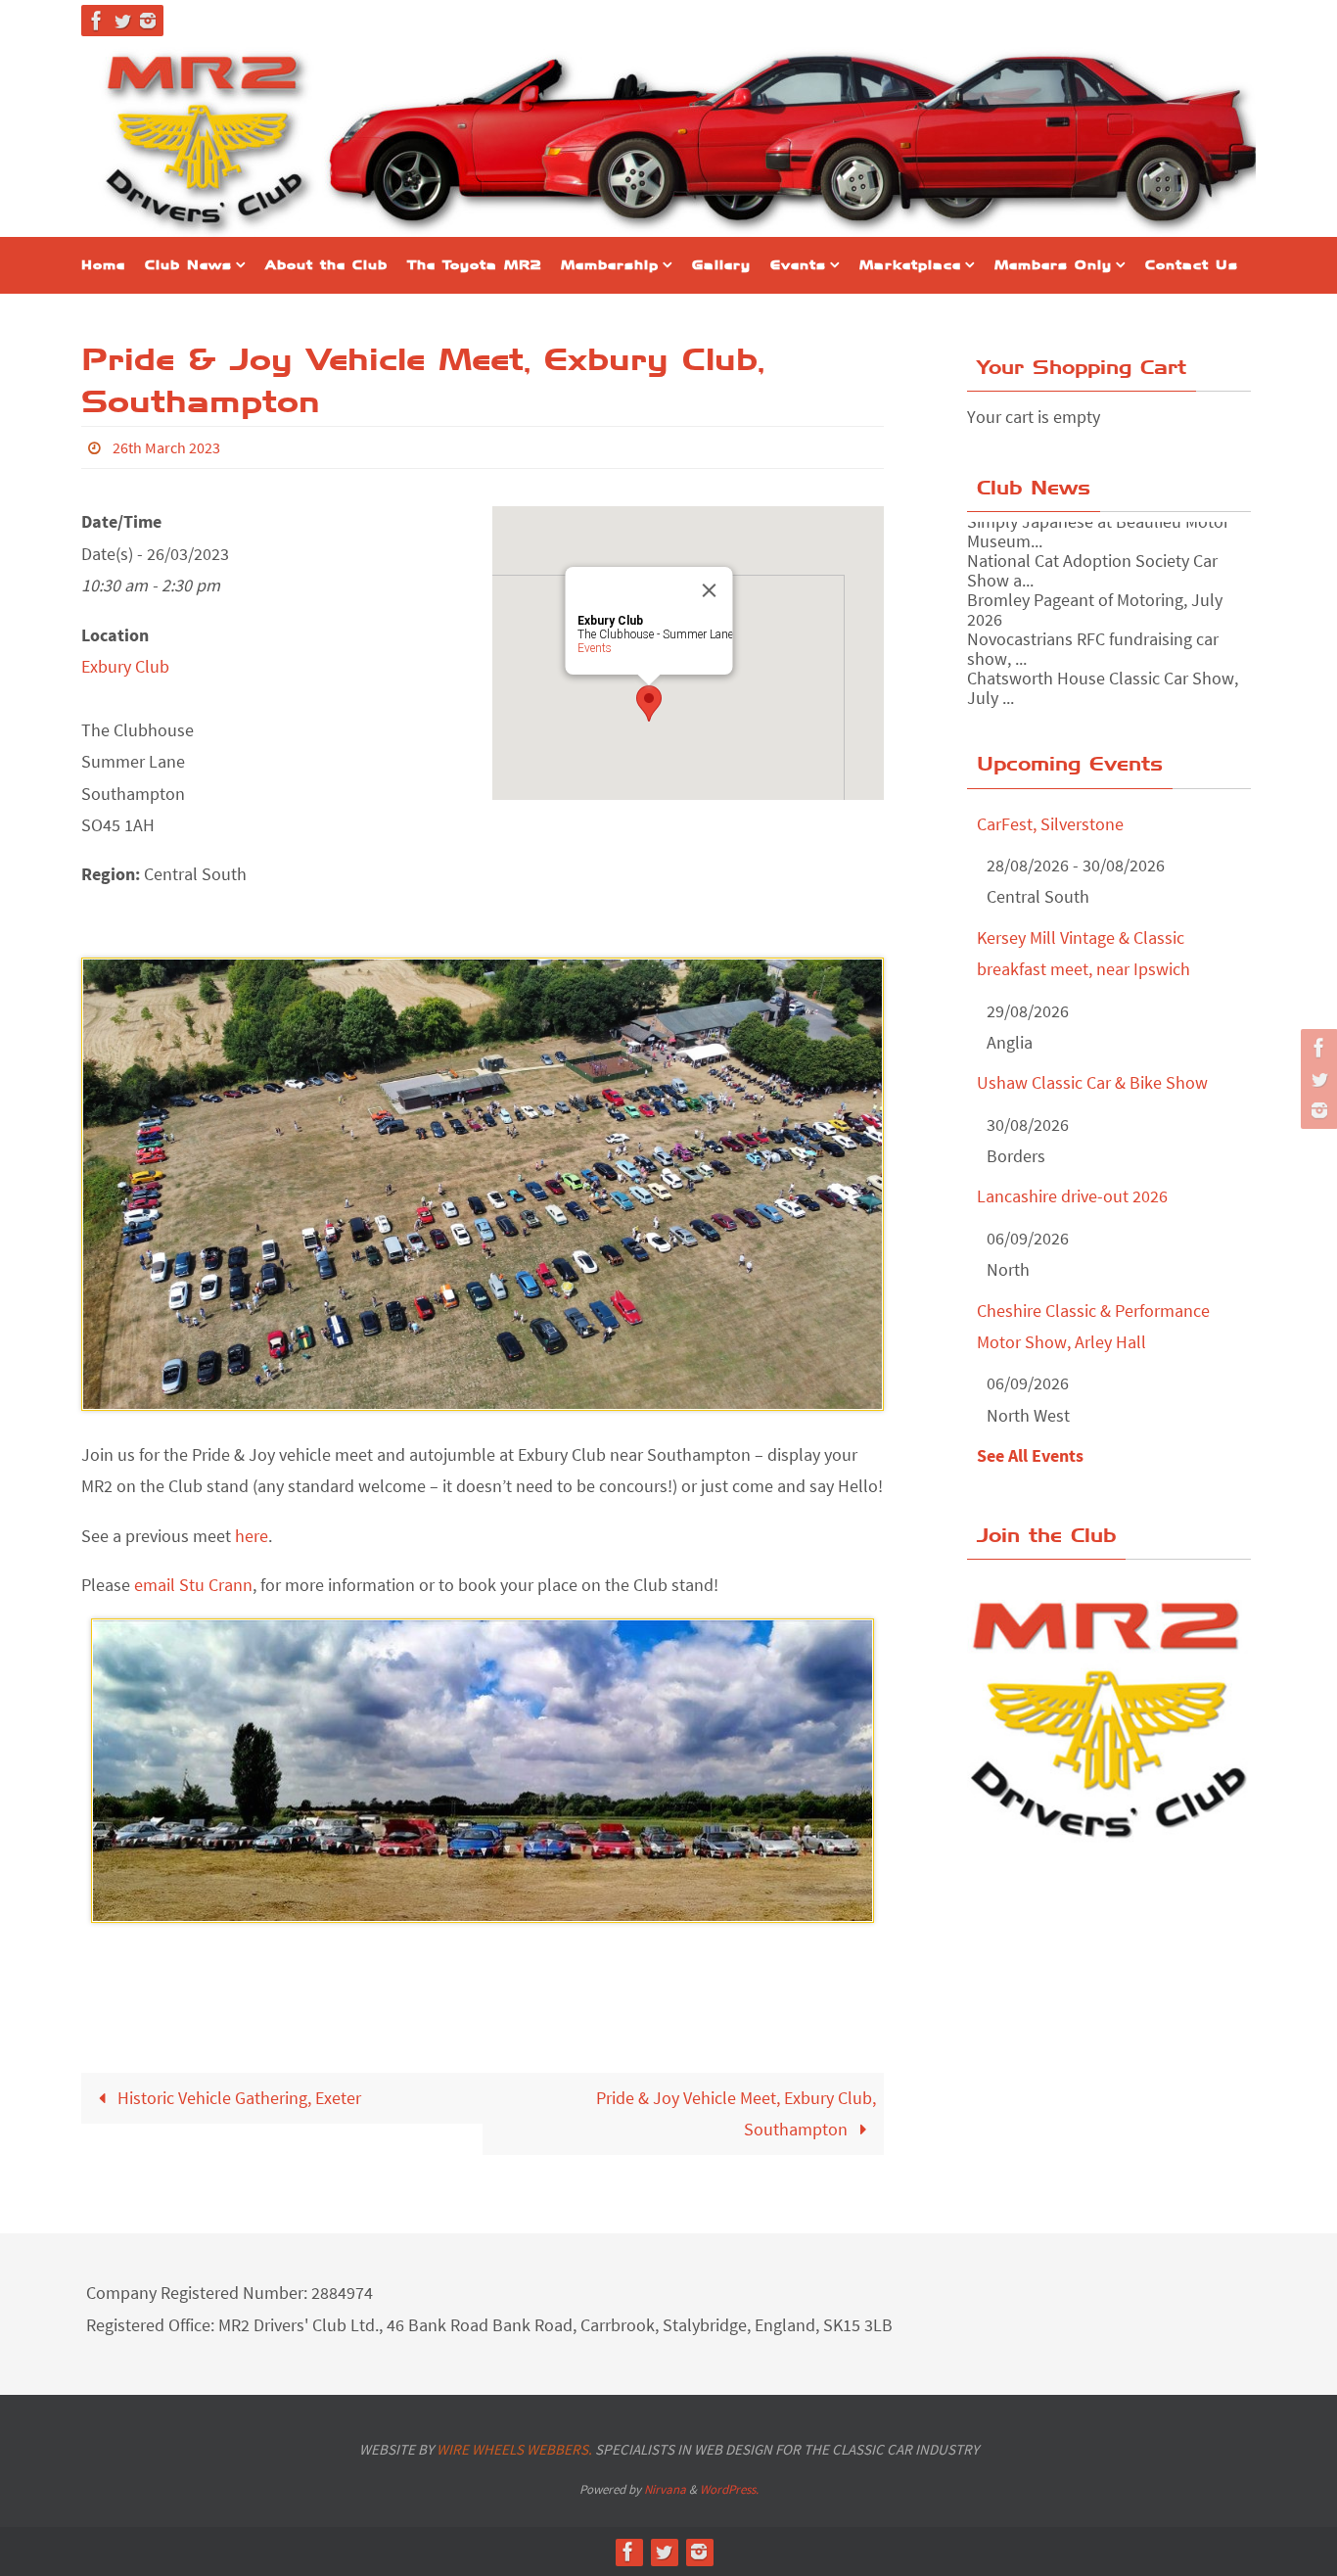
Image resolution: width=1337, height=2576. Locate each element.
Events (595, 648)
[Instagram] (148, 21)
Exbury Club (125, 666)
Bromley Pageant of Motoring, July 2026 (1095, 584)
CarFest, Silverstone (1050, 824)
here (252, 1536)
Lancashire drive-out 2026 (1072, 1196)
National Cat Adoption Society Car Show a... (1092, 545)
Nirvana (665, 2489)
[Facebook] (97, 21)
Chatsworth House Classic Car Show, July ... (1103, 662)
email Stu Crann (193, 1585)
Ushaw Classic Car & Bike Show (1092, 1082)
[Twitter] (122, 21)
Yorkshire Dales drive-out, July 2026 (1099, 692)
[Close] (710, 590)
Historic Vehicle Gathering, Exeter (237, 2098)
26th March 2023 (166, 447)
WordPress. (729, 2489)
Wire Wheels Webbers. (514, 2449)
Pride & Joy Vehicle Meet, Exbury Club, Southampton (736, 2113)
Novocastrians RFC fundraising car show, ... (1093, 623)
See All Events (1030, 1455)
